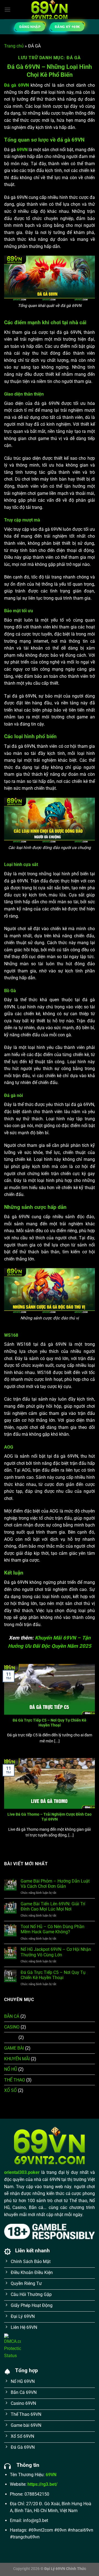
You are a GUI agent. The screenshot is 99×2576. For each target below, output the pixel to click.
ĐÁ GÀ (11, 2037)
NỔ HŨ (11, 2069)
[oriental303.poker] (50, 10)
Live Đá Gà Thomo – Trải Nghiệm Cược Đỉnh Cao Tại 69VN (50, 1817)
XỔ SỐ (10, 2090)
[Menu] (7, 9)
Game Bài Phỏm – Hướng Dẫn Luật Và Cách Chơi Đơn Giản (55, 1884)
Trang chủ (14, 46)
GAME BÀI (14, 2048)
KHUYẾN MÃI (17, 2059)
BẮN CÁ (12, 2016)
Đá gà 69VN (16, 85)
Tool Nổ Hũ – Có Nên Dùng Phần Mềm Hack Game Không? (53, 1929)
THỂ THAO (15, 2080)
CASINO (12, 2027)
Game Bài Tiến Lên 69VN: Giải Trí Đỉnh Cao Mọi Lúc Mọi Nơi (53, 1906)
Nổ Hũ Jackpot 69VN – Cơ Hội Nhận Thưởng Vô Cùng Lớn (56, 1952)
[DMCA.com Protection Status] (13, 2346)
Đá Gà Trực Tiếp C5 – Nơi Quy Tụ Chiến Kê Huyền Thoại (50, 1723)
